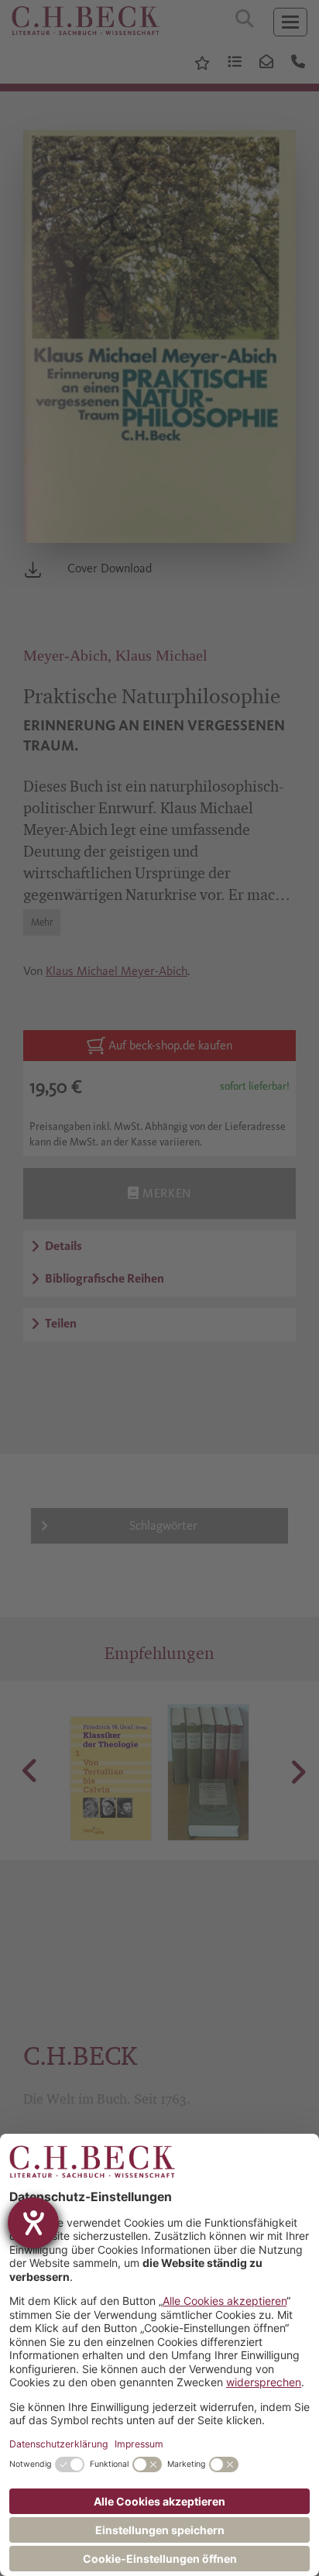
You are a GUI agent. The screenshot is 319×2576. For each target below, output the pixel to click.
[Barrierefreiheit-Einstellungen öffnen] (33, 2223)
